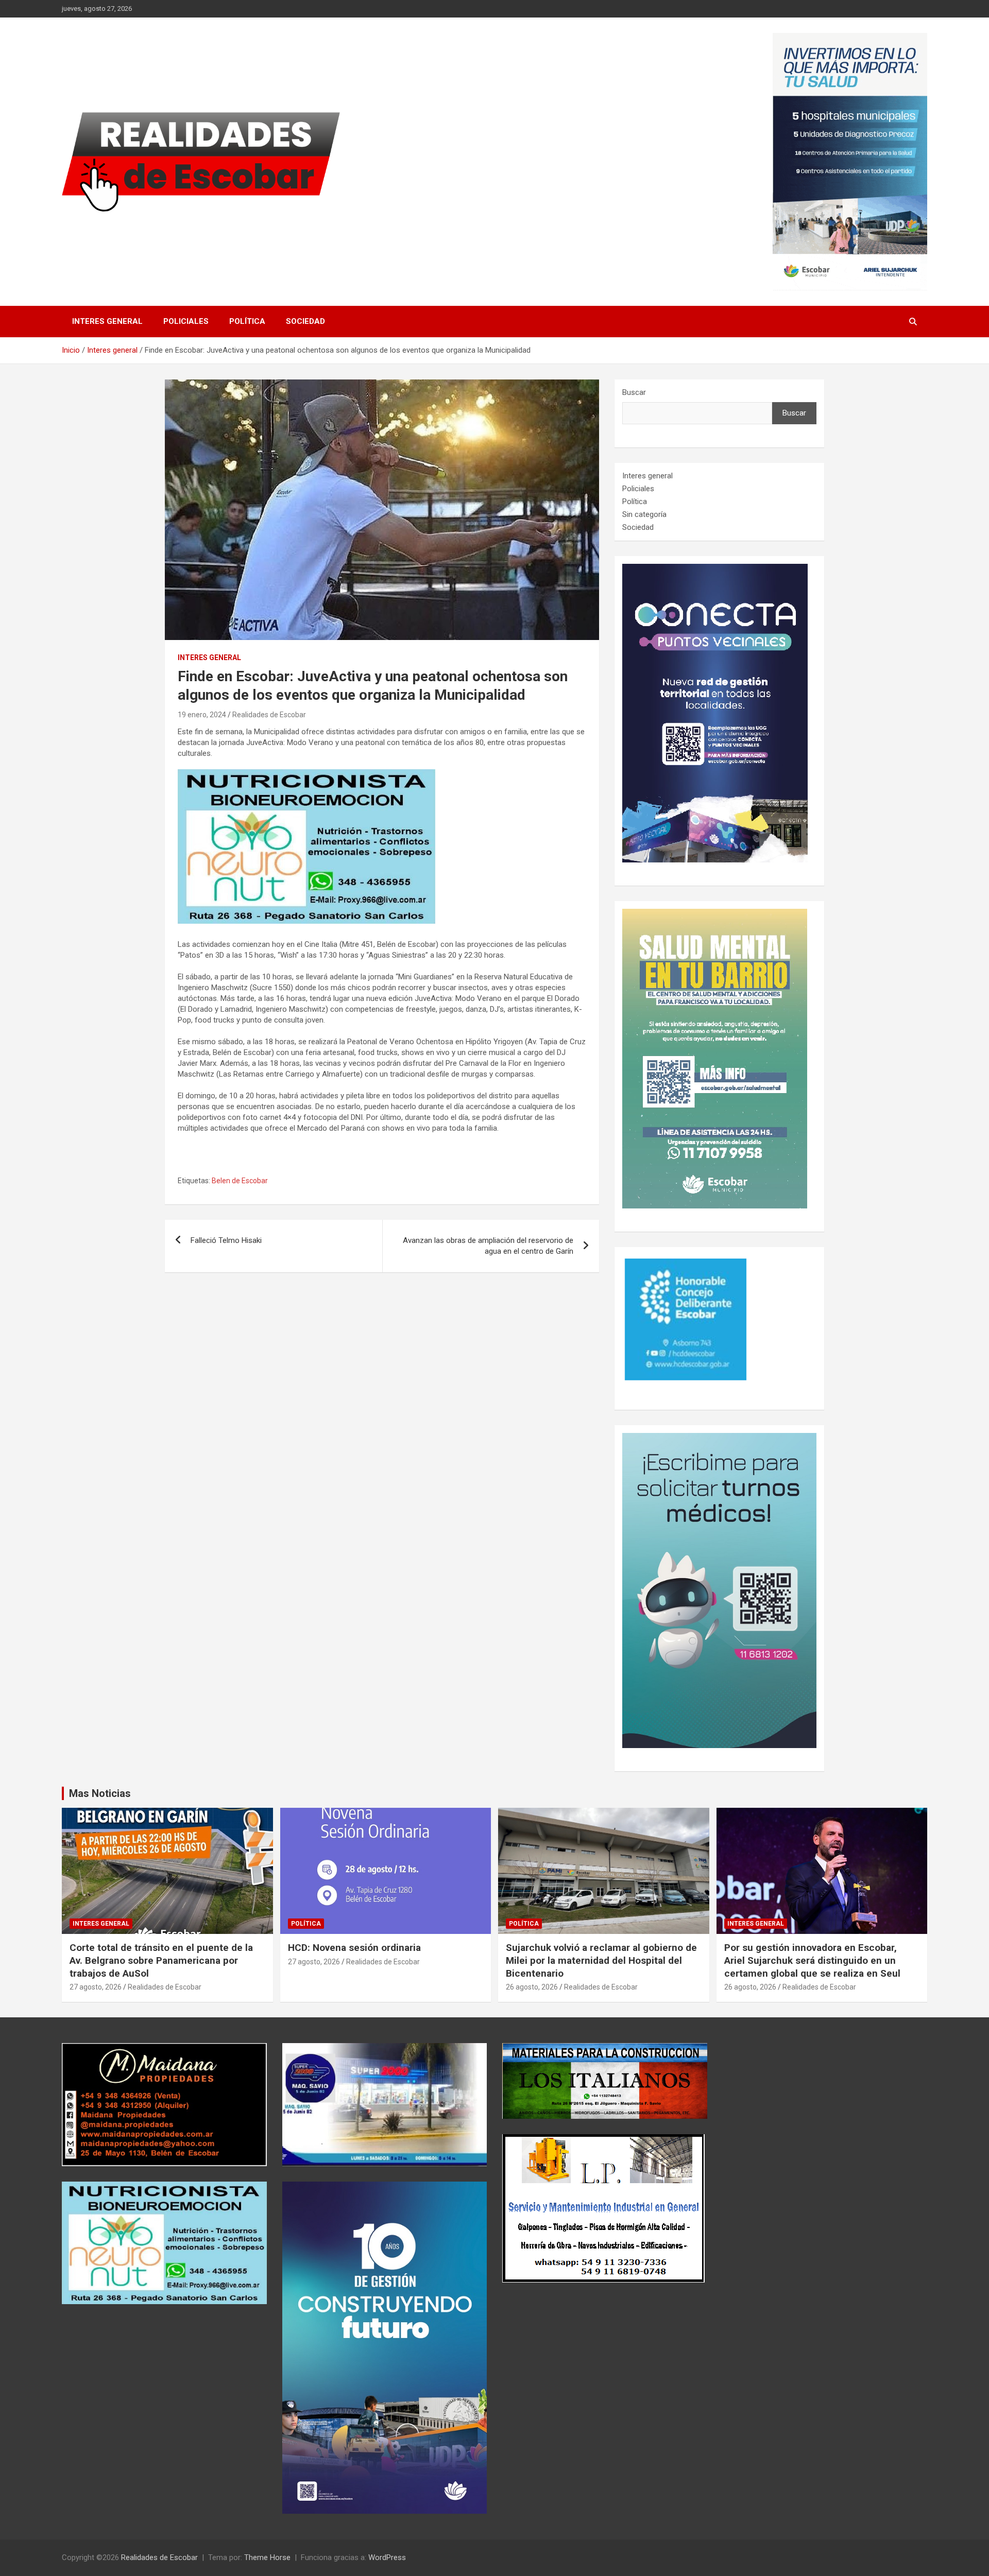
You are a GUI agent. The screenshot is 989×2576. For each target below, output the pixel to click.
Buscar (634, 392)
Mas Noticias (100, 1793)
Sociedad (305, 321)
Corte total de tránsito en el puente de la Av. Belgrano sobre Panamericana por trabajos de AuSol (161, 1960)
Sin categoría (644, 514)
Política (247, 321)
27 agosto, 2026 (96, 1987)
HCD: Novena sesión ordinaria (354, 1948)
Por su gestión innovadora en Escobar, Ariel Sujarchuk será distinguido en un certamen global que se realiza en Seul (812, 1960)
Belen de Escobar (240, 1181)
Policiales (186, 321)
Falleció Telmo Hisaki (226, 1240)
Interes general (107, 321)
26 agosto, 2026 (532, 1987)
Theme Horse (267, 2557)
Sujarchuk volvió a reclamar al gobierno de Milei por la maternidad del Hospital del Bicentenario (601, 1960)
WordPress (387, 2557)
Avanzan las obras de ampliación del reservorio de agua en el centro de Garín (488, 1246)
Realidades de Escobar (269, 715)
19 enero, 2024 (202, 715)
